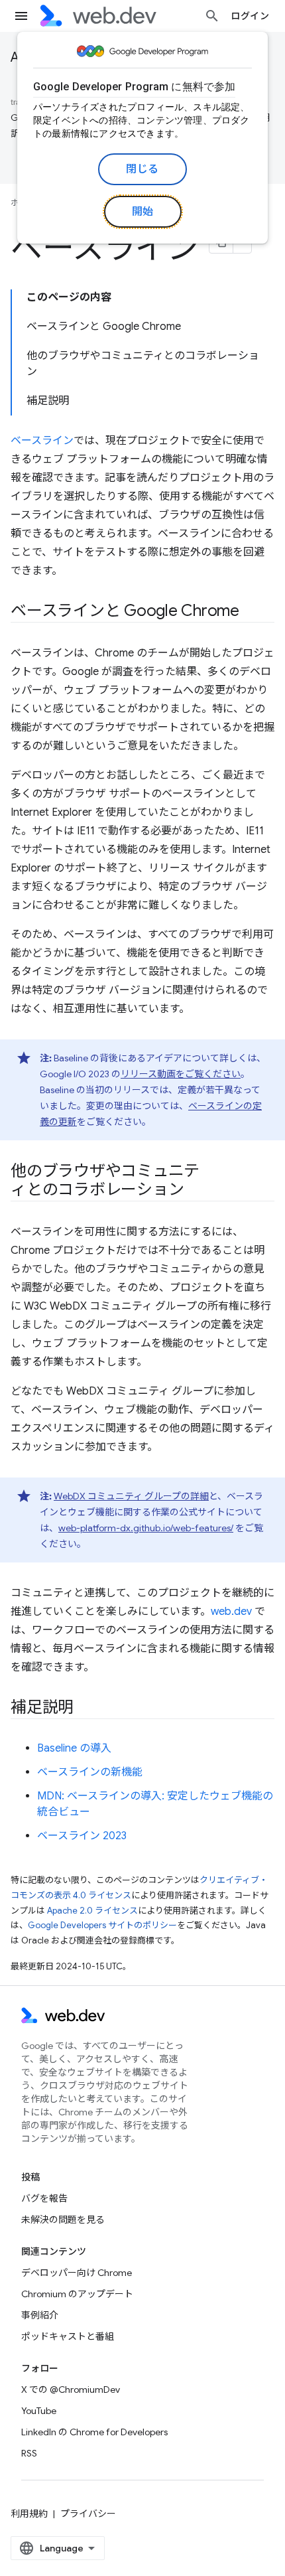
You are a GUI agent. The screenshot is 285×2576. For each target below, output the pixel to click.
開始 (143, 212)
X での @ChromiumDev (71, 2389)
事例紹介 (40, 2315)
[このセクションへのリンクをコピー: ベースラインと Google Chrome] (251, 612)
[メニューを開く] (21, 16)
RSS (29, 2453)
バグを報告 (44, 2198)
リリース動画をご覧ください (181, 1074)
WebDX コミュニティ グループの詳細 (131, 1496)
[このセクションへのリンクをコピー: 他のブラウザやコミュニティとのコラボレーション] (196, 1191)
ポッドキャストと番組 (68, 2336)
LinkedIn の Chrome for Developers (94, 2432)
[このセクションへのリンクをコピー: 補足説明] (85, 1708)
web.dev (231, 1612)
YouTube (39, 2411)
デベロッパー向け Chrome (77, 2273)
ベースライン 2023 (82, 1836)
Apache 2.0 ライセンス (92, 1911)
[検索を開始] (212, 16)
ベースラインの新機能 (90, 1772)
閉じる (142, 169)
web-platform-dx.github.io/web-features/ (146, 1528)
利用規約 (29, 2514)
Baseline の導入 (74, 1748)
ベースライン (42, 441)
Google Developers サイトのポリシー (102, 1925)
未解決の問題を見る (63, 2220)
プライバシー (88, 2514)
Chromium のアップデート (77, 2294)
